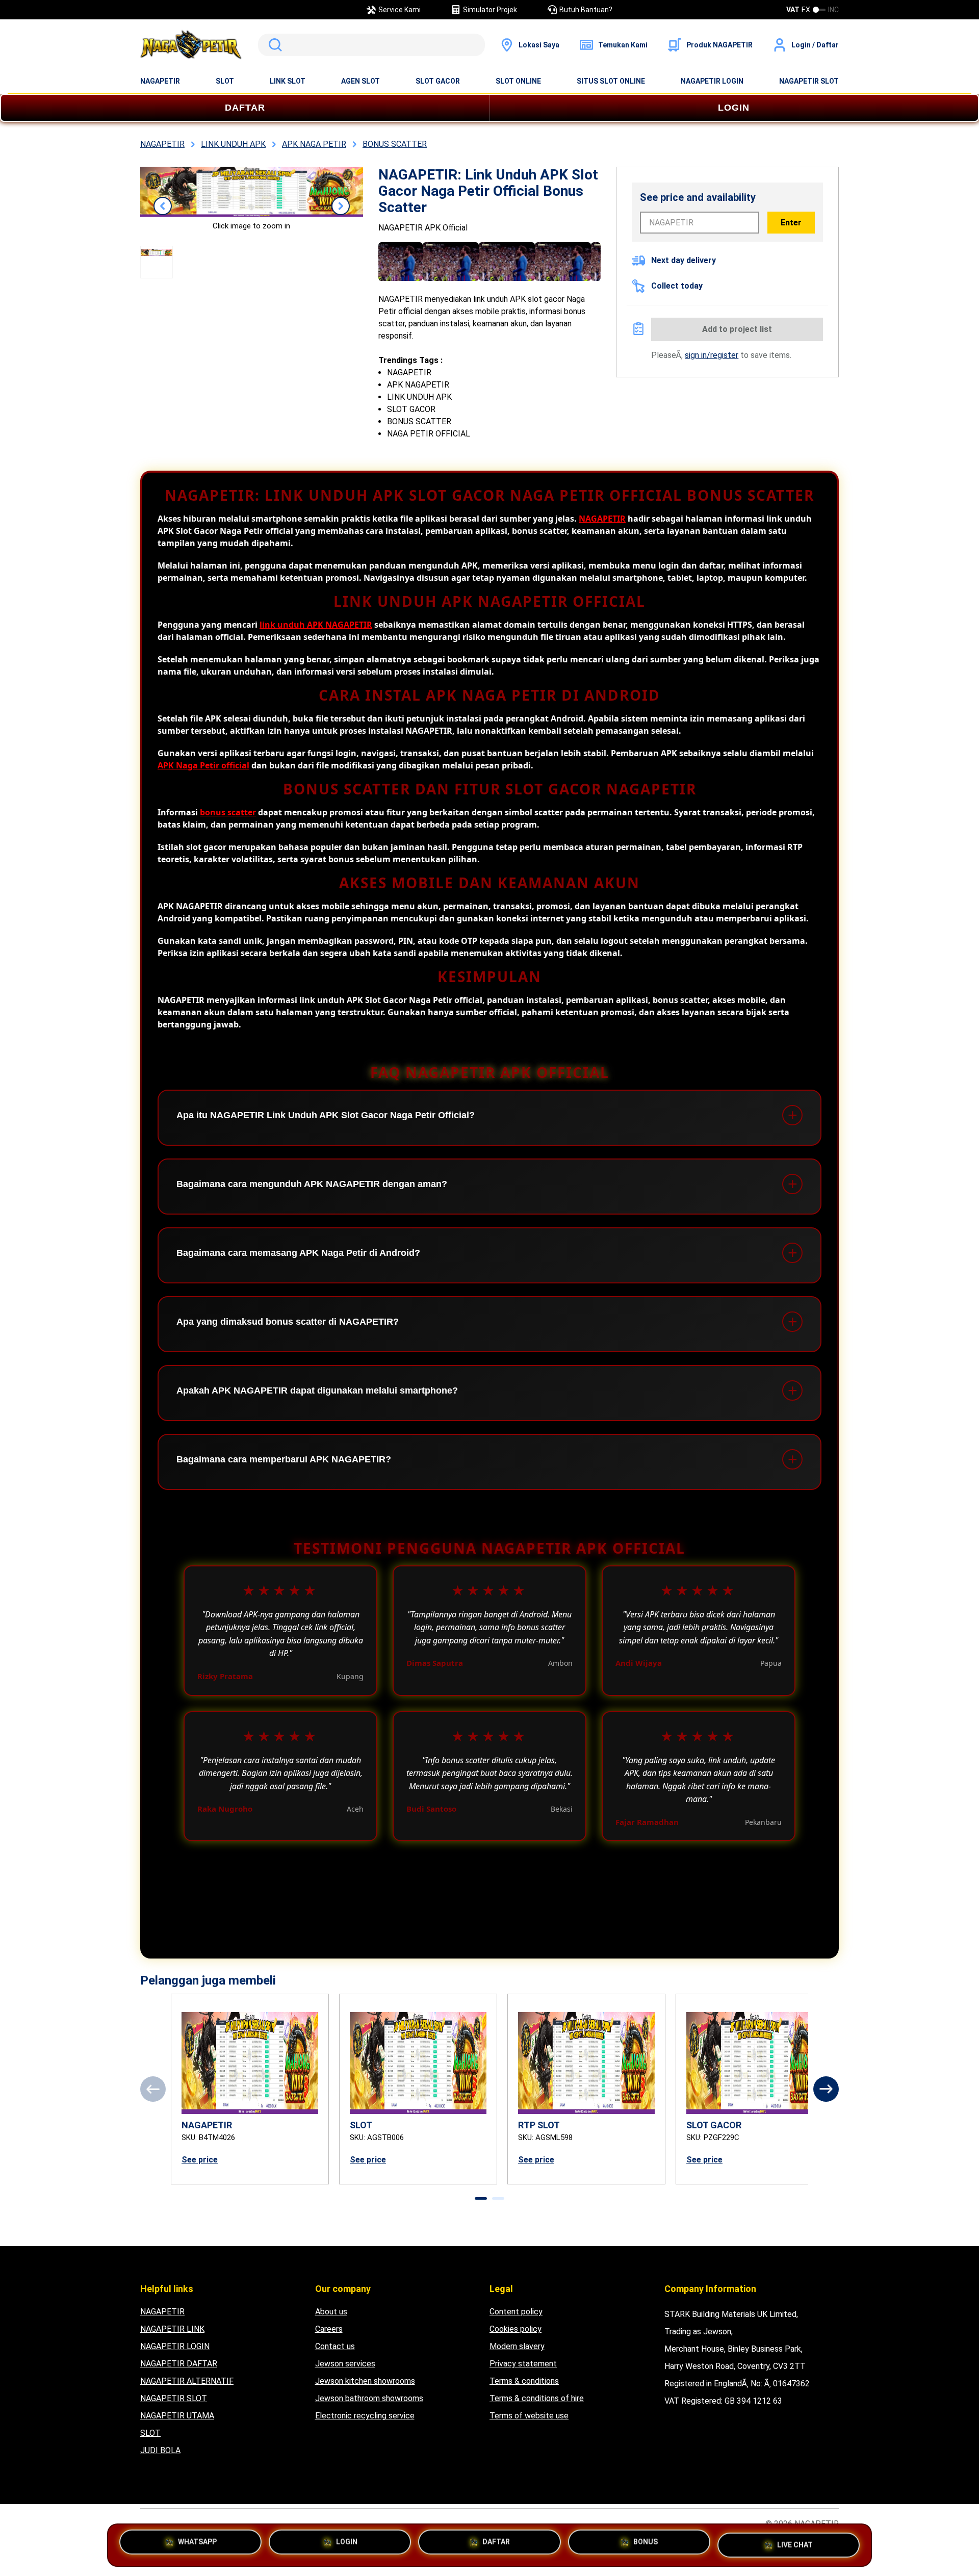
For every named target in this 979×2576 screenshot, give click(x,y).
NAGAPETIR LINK (172, 2329)
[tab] (481, 2198)
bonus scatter (228, 812)
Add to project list (737, 329)
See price (200, 2160)
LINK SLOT (288, 81)
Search (273, 45)
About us (331, 2312)
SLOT (225, 81)
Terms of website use (529, 2416)
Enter (791, 223)
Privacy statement (523, 2364)
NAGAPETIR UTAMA (177, 2416)
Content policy (516, 2312)
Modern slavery (517, 2346)
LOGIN (734, 108)
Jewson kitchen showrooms (365, 2381)
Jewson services (345, 2364)
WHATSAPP (197, 2545)
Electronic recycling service (365, 2416)
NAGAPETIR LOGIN (712, 81)
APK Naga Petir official (203, 765)
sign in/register (712, 355)
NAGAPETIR (160, 81)
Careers (329, 2329)
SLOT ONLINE (518, 81)
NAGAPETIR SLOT (809, 81)
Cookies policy (516, 2329)
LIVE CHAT (795, 2541)
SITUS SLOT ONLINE (611, 81)
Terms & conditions (524, 2381)
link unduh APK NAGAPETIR (316, 625)
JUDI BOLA (160, 2450)
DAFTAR (245, 108)
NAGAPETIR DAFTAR (179, 2364)
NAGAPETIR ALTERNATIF (187, 2381)
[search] (371, 45)
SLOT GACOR (438, 81)
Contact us (335, 2346)
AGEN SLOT (360, 81)
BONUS (646, 2545)
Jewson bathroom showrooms (369, 2398)
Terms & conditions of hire (537, 2398)
